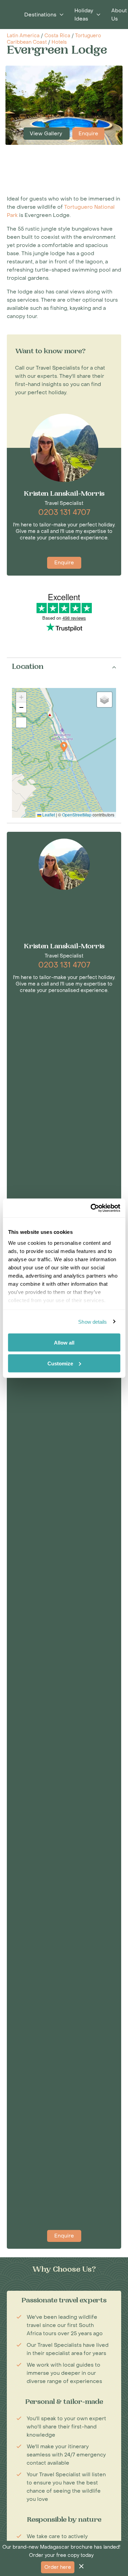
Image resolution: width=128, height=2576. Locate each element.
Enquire (88, 134)
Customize (60, 1363)
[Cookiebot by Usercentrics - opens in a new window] (91, 1208)
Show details (93, 1321)
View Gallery (47, 134)
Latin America (23, 36)
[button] (64, 747)
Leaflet (48, 815)
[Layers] (104, 700)
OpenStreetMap (77, 815)
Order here (58, 2567)
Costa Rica (57, 36)
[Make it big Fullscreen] (21, 722)
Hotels (59, 42)
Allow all (64, 1343)
